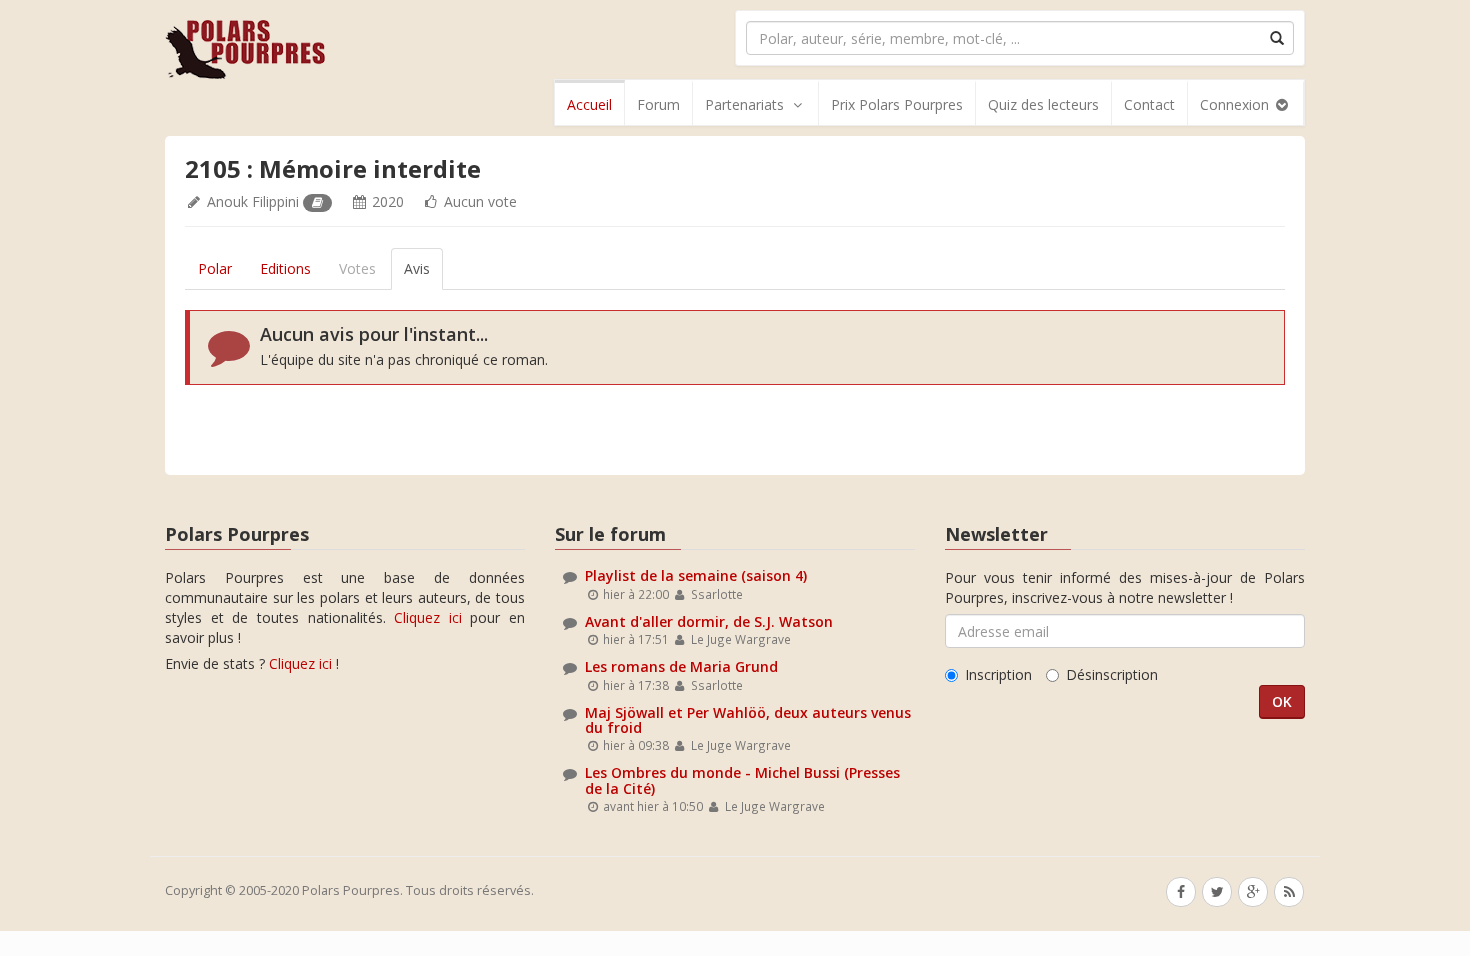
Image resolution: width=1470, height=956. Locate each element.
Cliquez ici (428, 617)
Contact (1149, 104)
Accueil (589, 104)
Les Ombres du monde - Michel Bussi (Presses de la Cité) (742, 780)
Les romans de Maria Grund (681, 666)
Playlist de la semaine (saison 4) (696, 575)
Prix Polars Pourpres (897, 104)
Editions (285, 268)
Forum (658, 104)
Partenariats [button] (744, 104)
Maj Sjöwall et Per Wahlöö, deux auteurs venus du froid (748, 720)
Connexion (1236, 104)
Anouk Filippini (253, 201)
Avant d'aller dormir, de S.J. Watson (709, 621)
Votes (357, 268)
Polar (215, 268)
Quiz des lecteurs (1043, 104)
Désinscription (1112, 674)
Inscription (998, 674)
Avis (417, 268)
